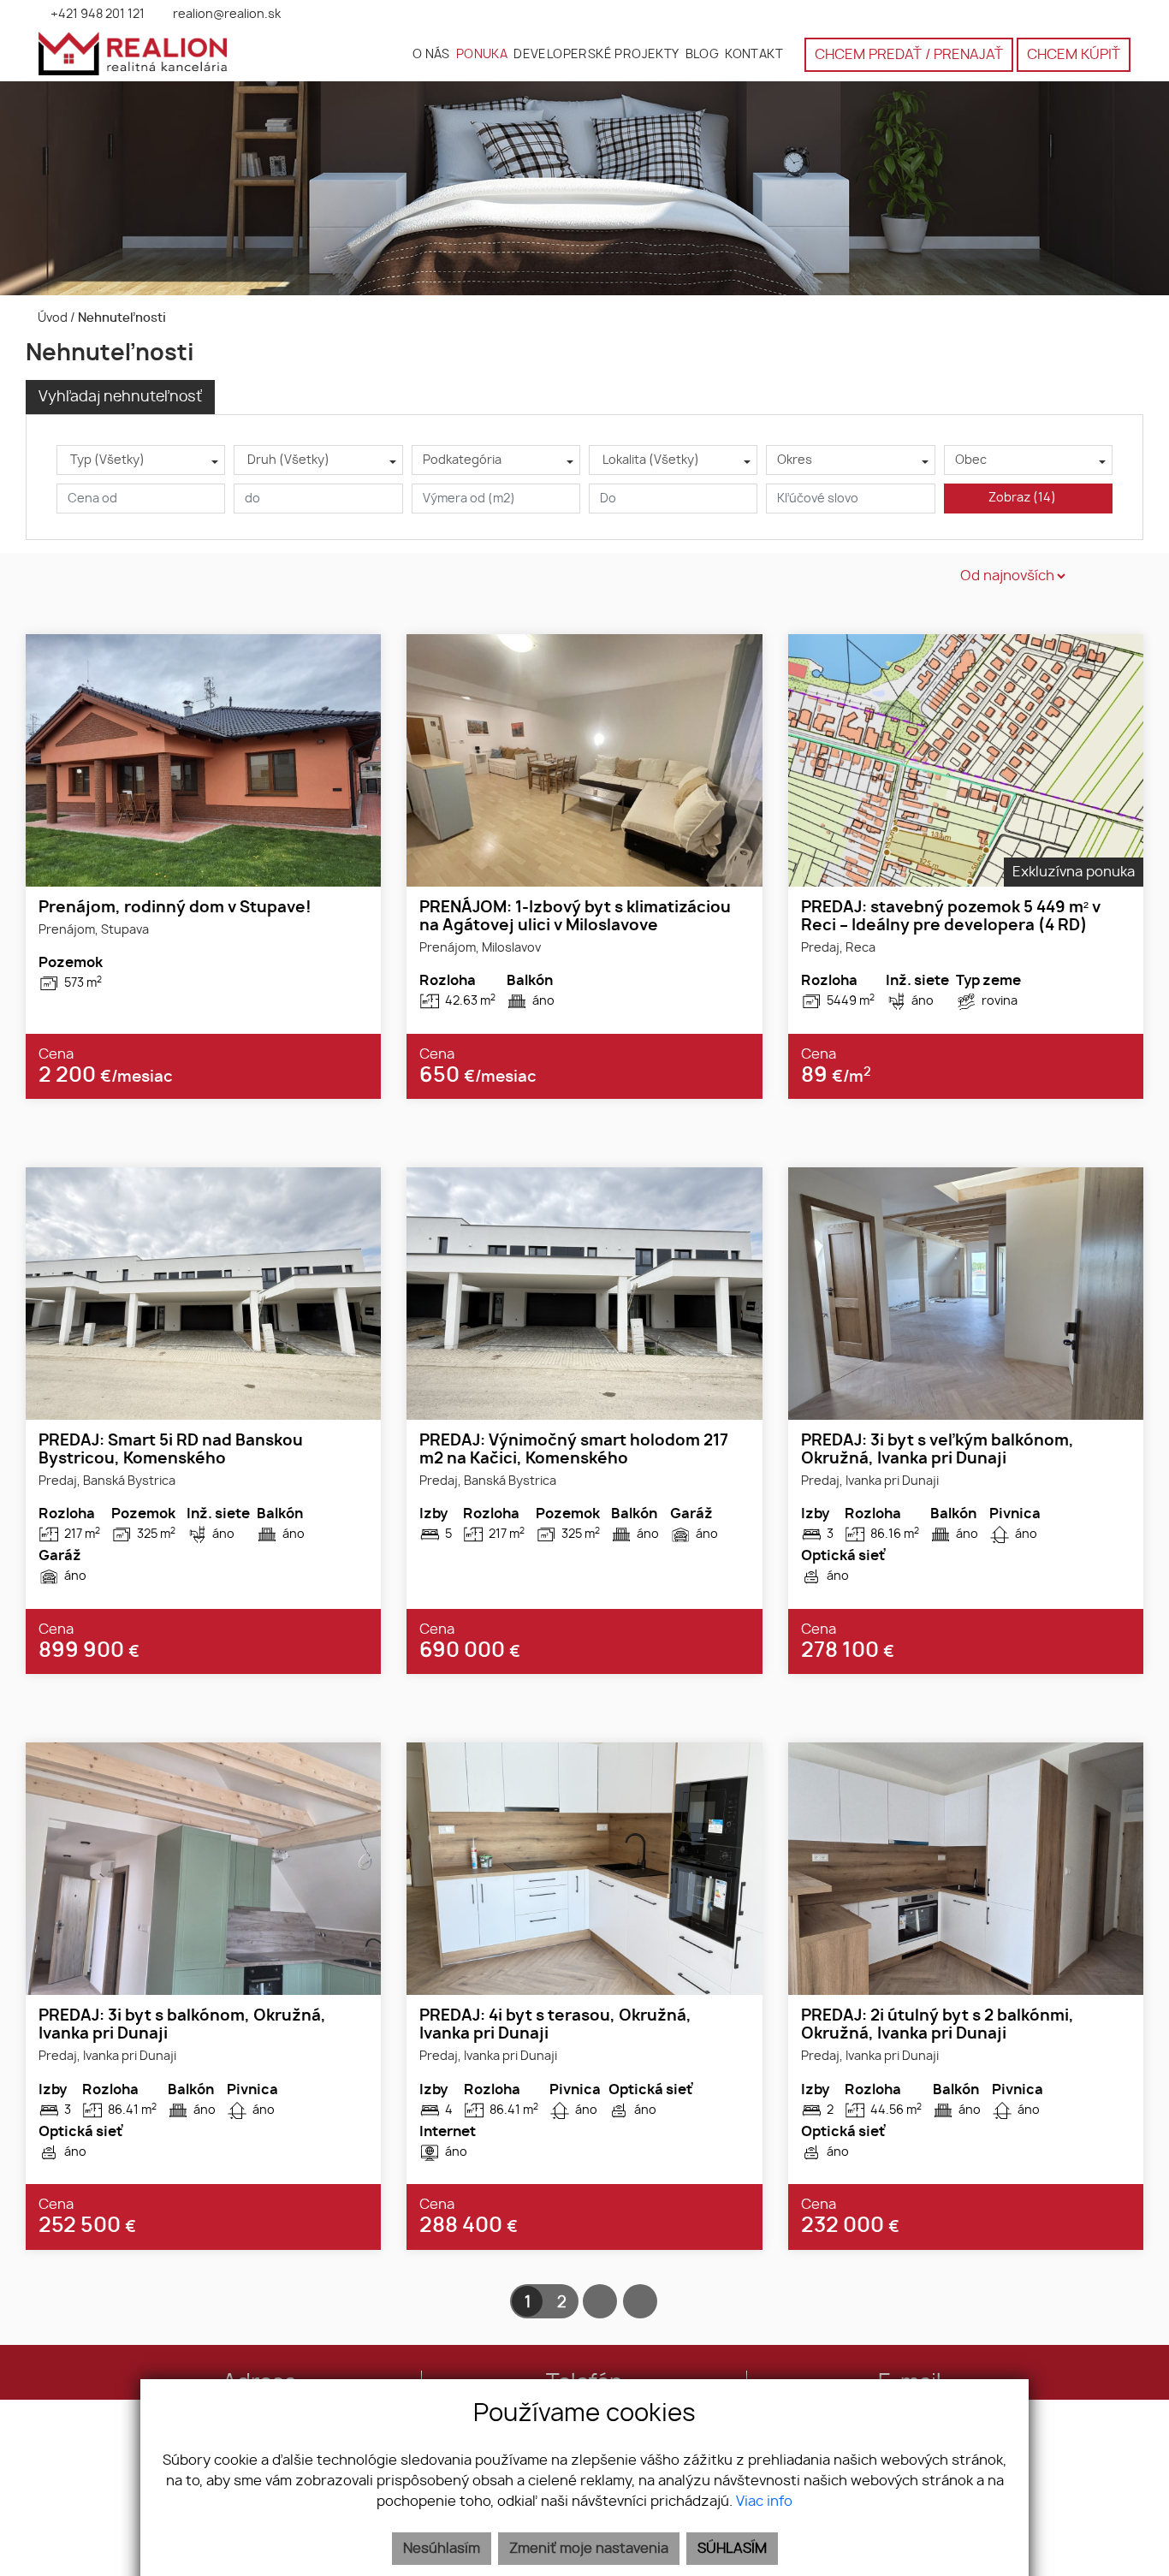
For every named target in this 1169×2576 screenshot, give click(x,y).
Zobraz (1022, 498)
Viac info (764, 2502)
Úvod (51, 318)
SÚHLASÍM (732, 2549)
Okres (795, 460)
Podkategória (462, 460)
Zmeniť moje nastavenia (589, 2549)
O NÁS (431, 54)
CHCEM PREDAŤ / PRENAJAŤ (909, 55)
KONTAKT (754, 54)
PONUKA (482, 54)
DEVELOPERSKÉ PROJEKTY (596, 54)
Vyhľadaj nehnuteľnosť (120, 397)
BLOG (703, 54)
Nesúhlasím (442, 2549)
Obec (971, 460)
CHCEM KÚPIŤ (1074, 55)
